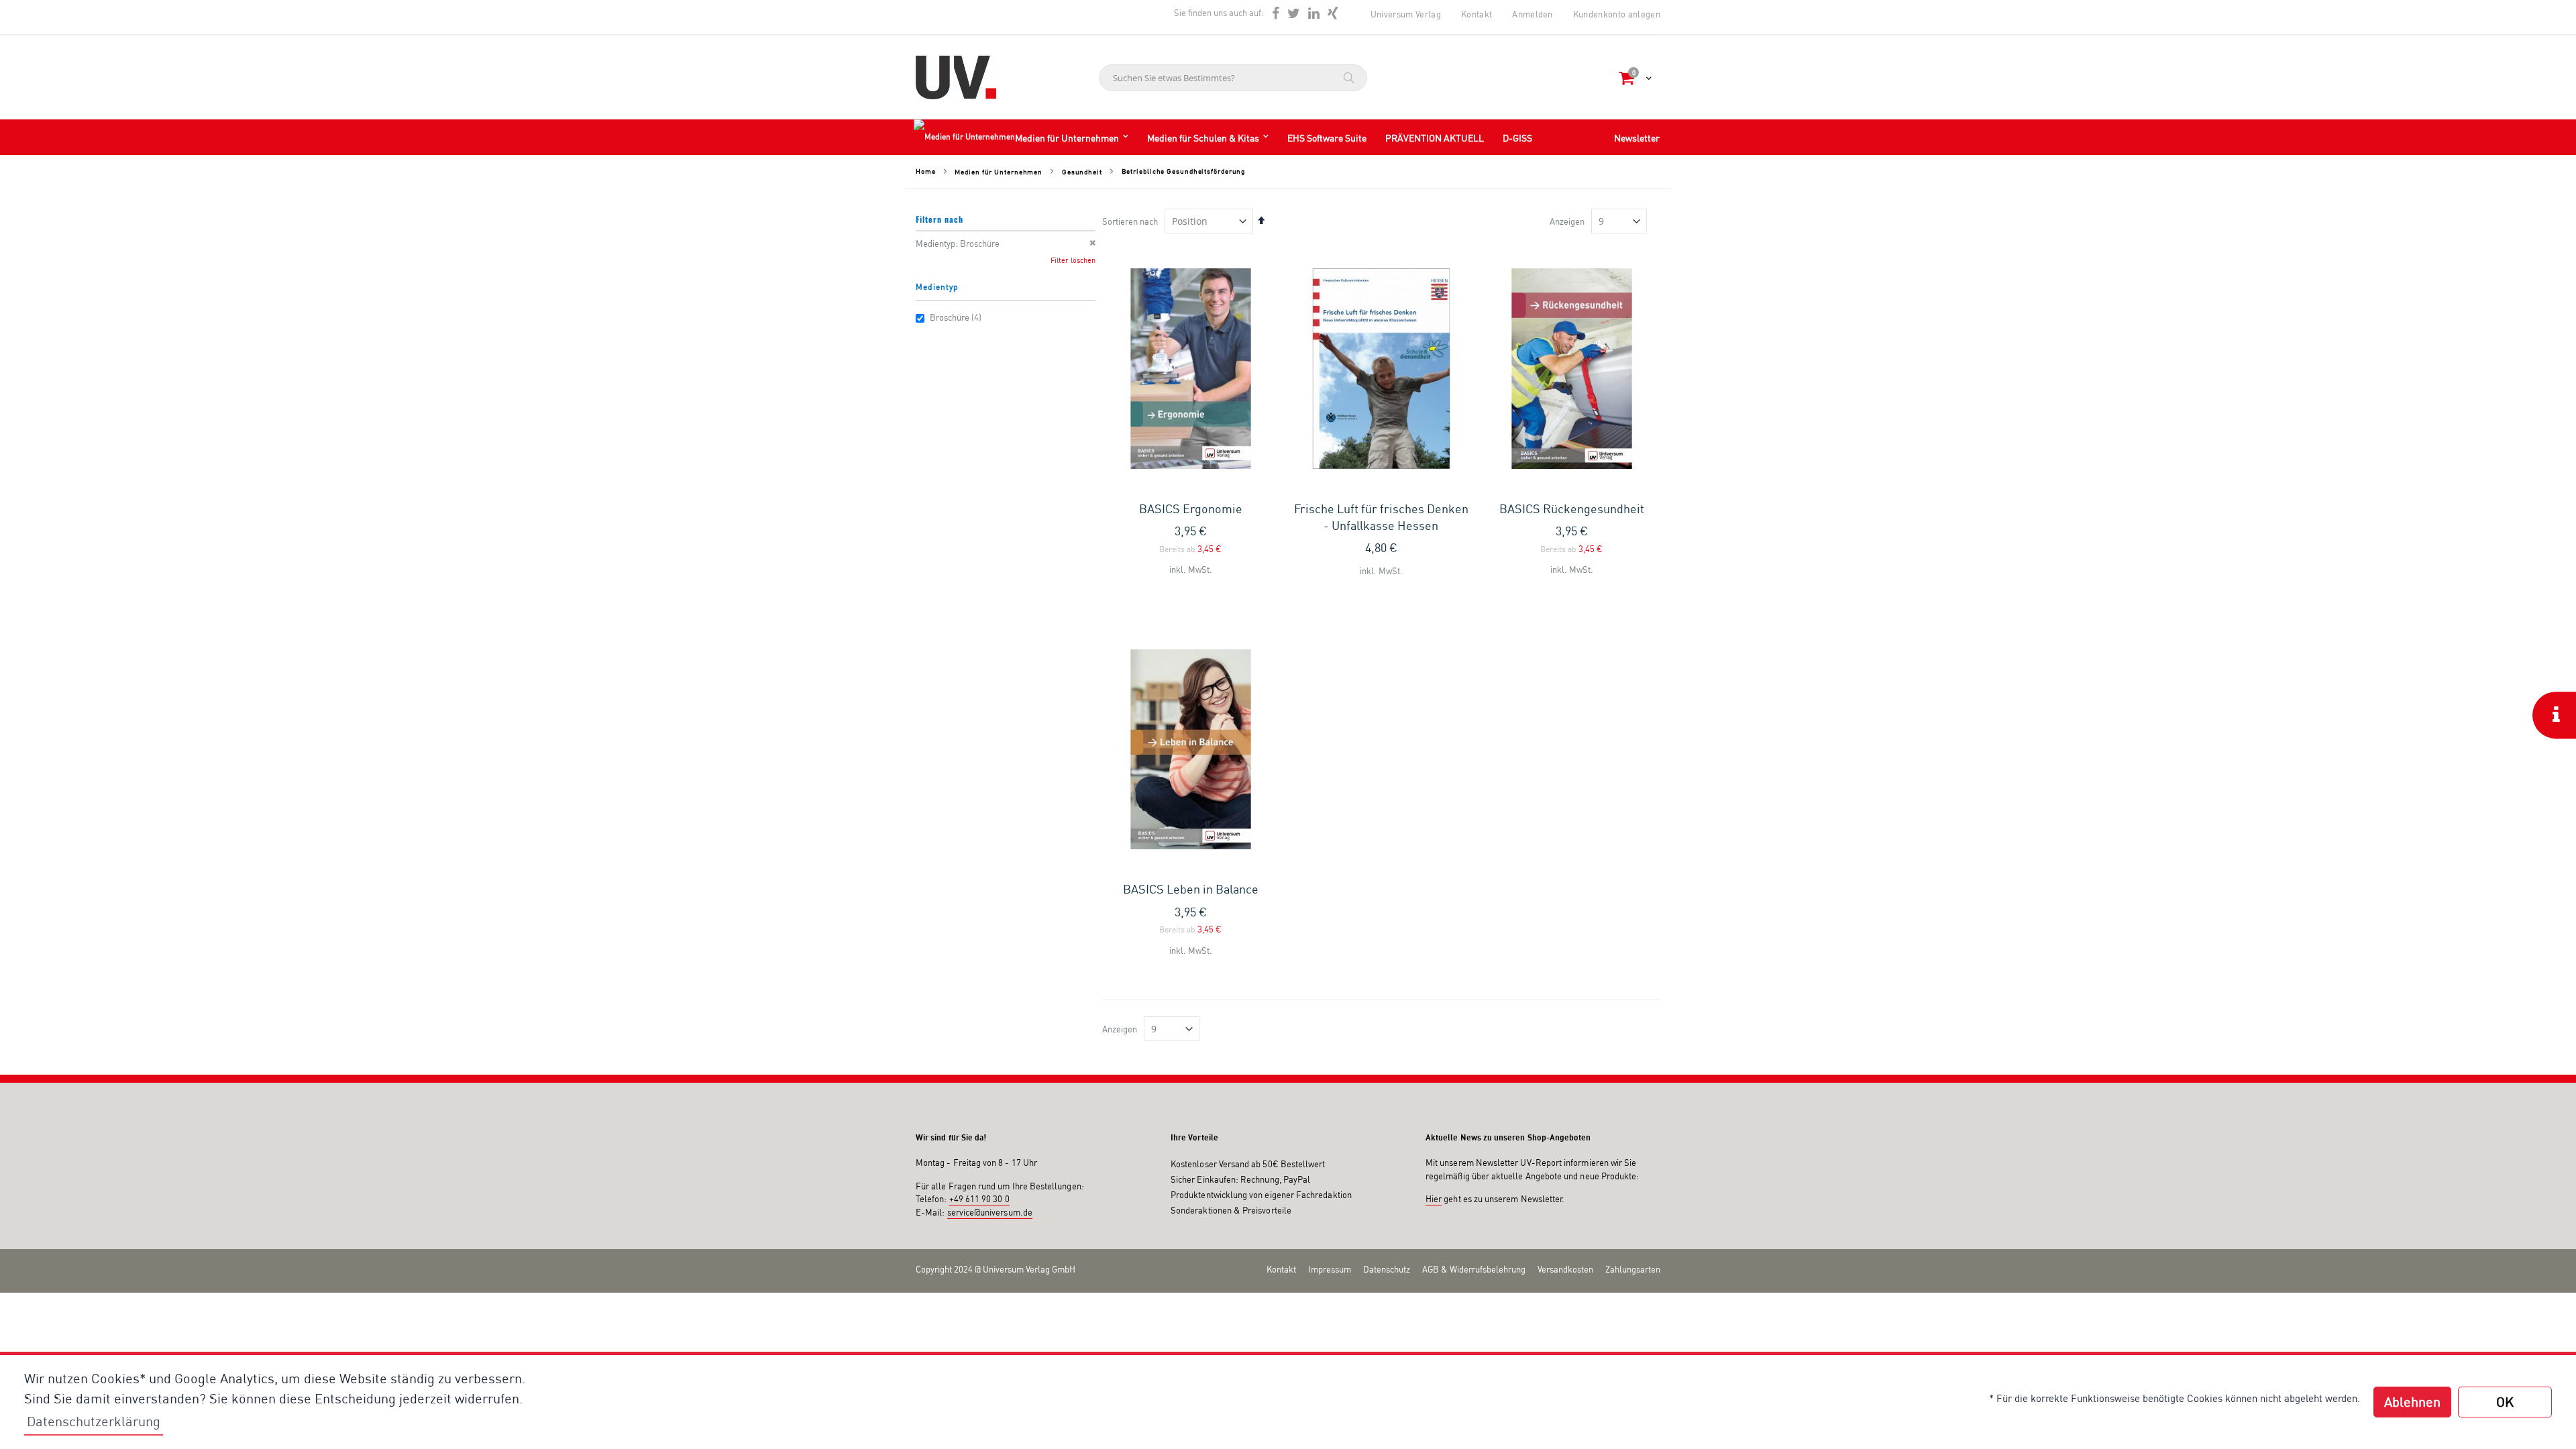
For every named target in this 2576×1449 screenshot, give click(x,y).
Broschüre (956, 317)
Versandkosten (1565, 1269)
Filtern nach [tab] (940, 219)
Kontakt (1477, 14)
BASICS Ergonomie (1191, 508)
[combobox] (1233, 78)
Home (926, 171)
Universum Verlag (1406, 14)
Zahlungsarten (1633, 1269)
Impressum (1330, 1269)
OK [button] (2505, 1402)
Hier (1434, 1199)
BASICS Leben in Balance (1191, 889)
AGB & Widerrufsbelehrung (1474, 1269)
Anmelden (1533, 14)
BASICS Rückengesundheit (1572, 508)
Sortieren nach (1130, 221)
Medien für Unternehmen (999, 172)
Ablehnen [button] (2412, 1402)
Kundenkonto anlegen (1617, 14)
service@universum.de (990, 1212)
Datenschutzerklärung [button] (94, 1421)
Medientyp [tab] (937, 287)
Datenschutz (1387, 1269)
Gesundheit (1082, 172)
